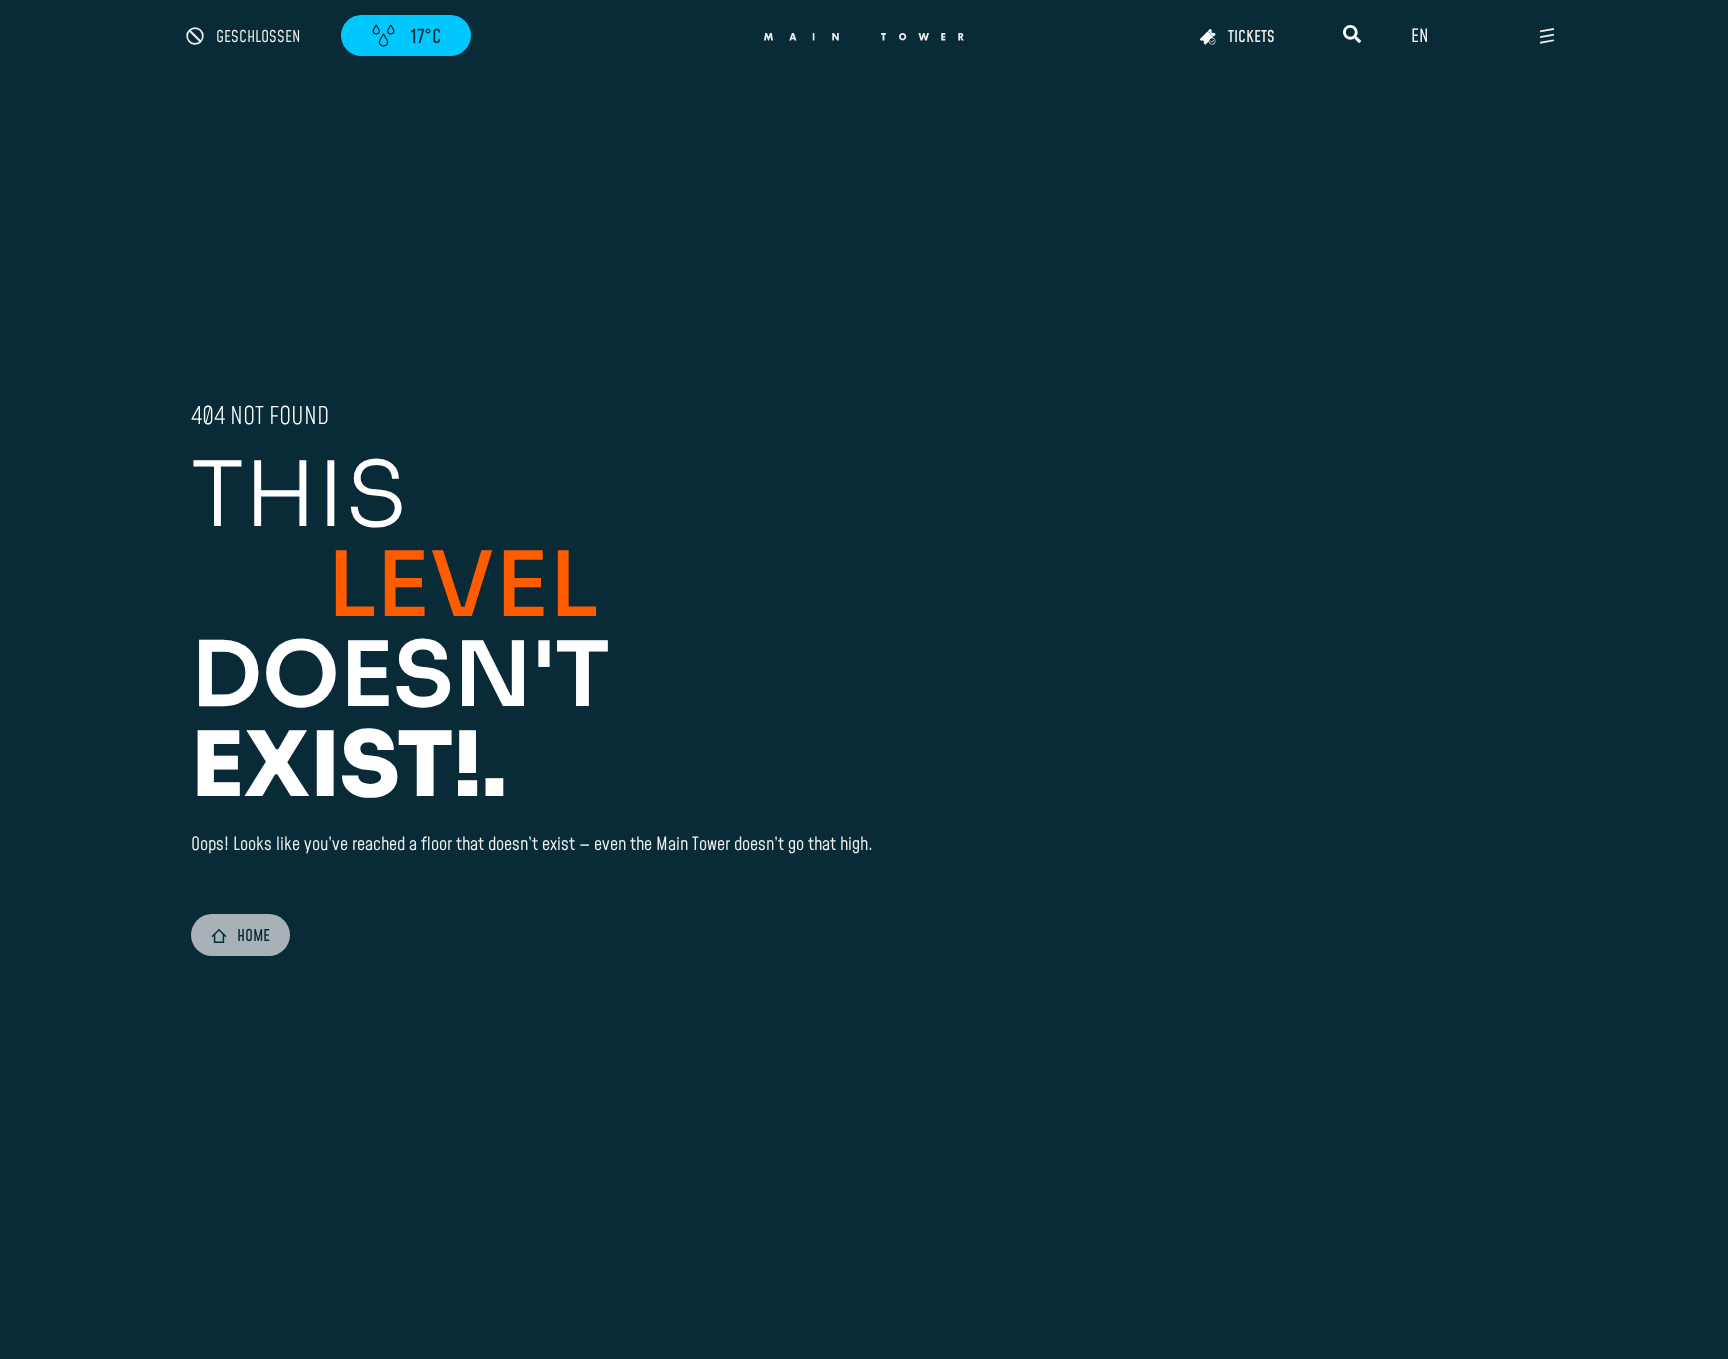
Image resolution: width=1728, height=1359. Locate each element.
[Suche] (1352, 34)
